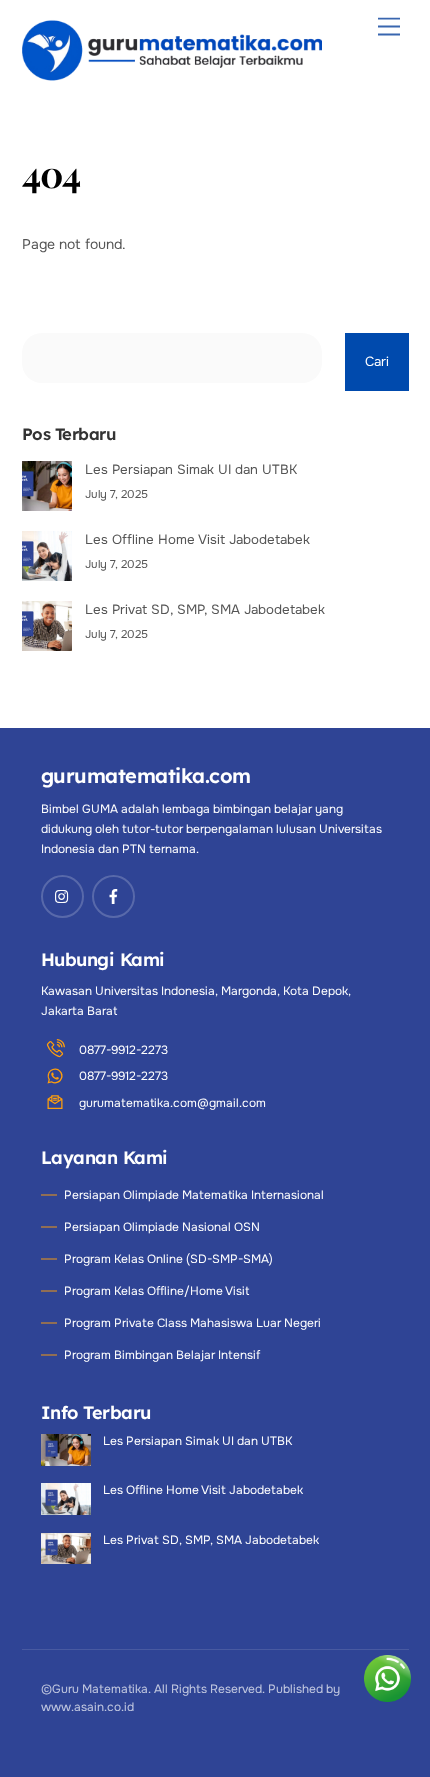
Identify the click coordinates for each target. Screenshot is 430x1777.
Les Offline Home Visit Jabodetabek (197, 539)
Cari (377, 361)
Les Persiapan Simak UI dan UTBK (191, 469)
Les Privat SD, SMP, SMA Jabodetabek (205, 609)
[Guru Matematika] (172, 77)
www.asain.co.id (87, 1707)
